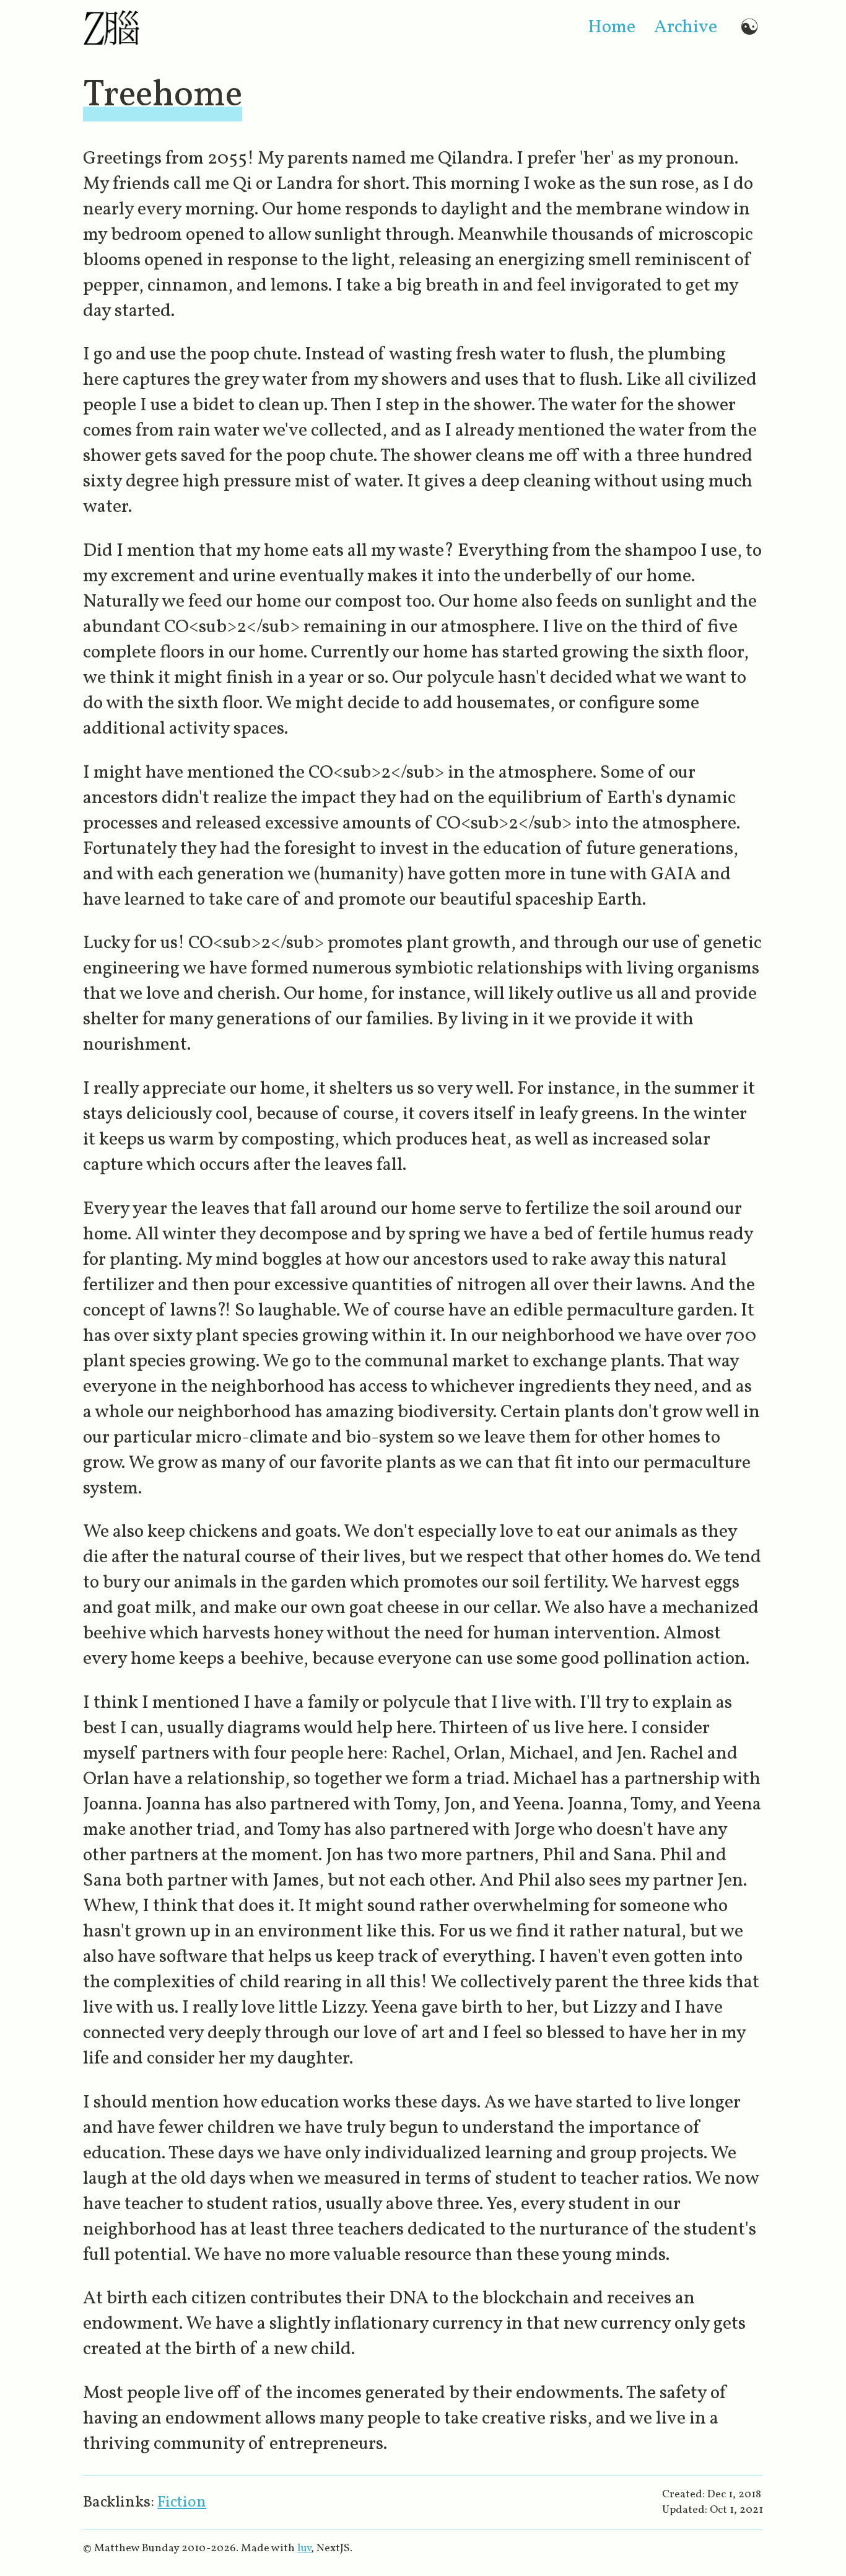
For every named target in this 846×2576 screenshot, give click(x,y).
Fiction (182, 2503)
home (612, 28)
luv (304, 2548)
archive (686, 28)
